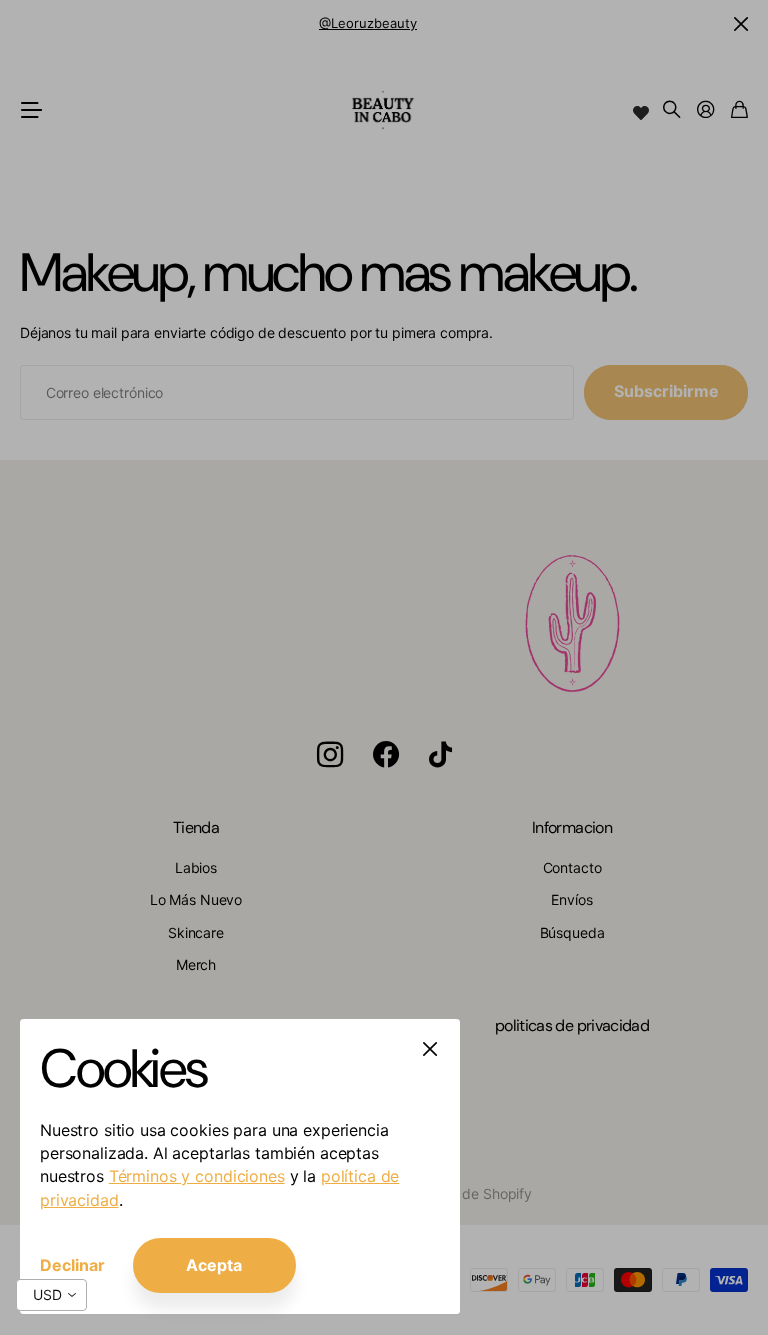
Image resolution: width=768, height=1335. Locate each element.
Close (430, 1049)
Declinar (72, 1265)
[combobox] (51, 1295)
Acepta (214, 1265)
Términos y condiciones (197, 1176)
